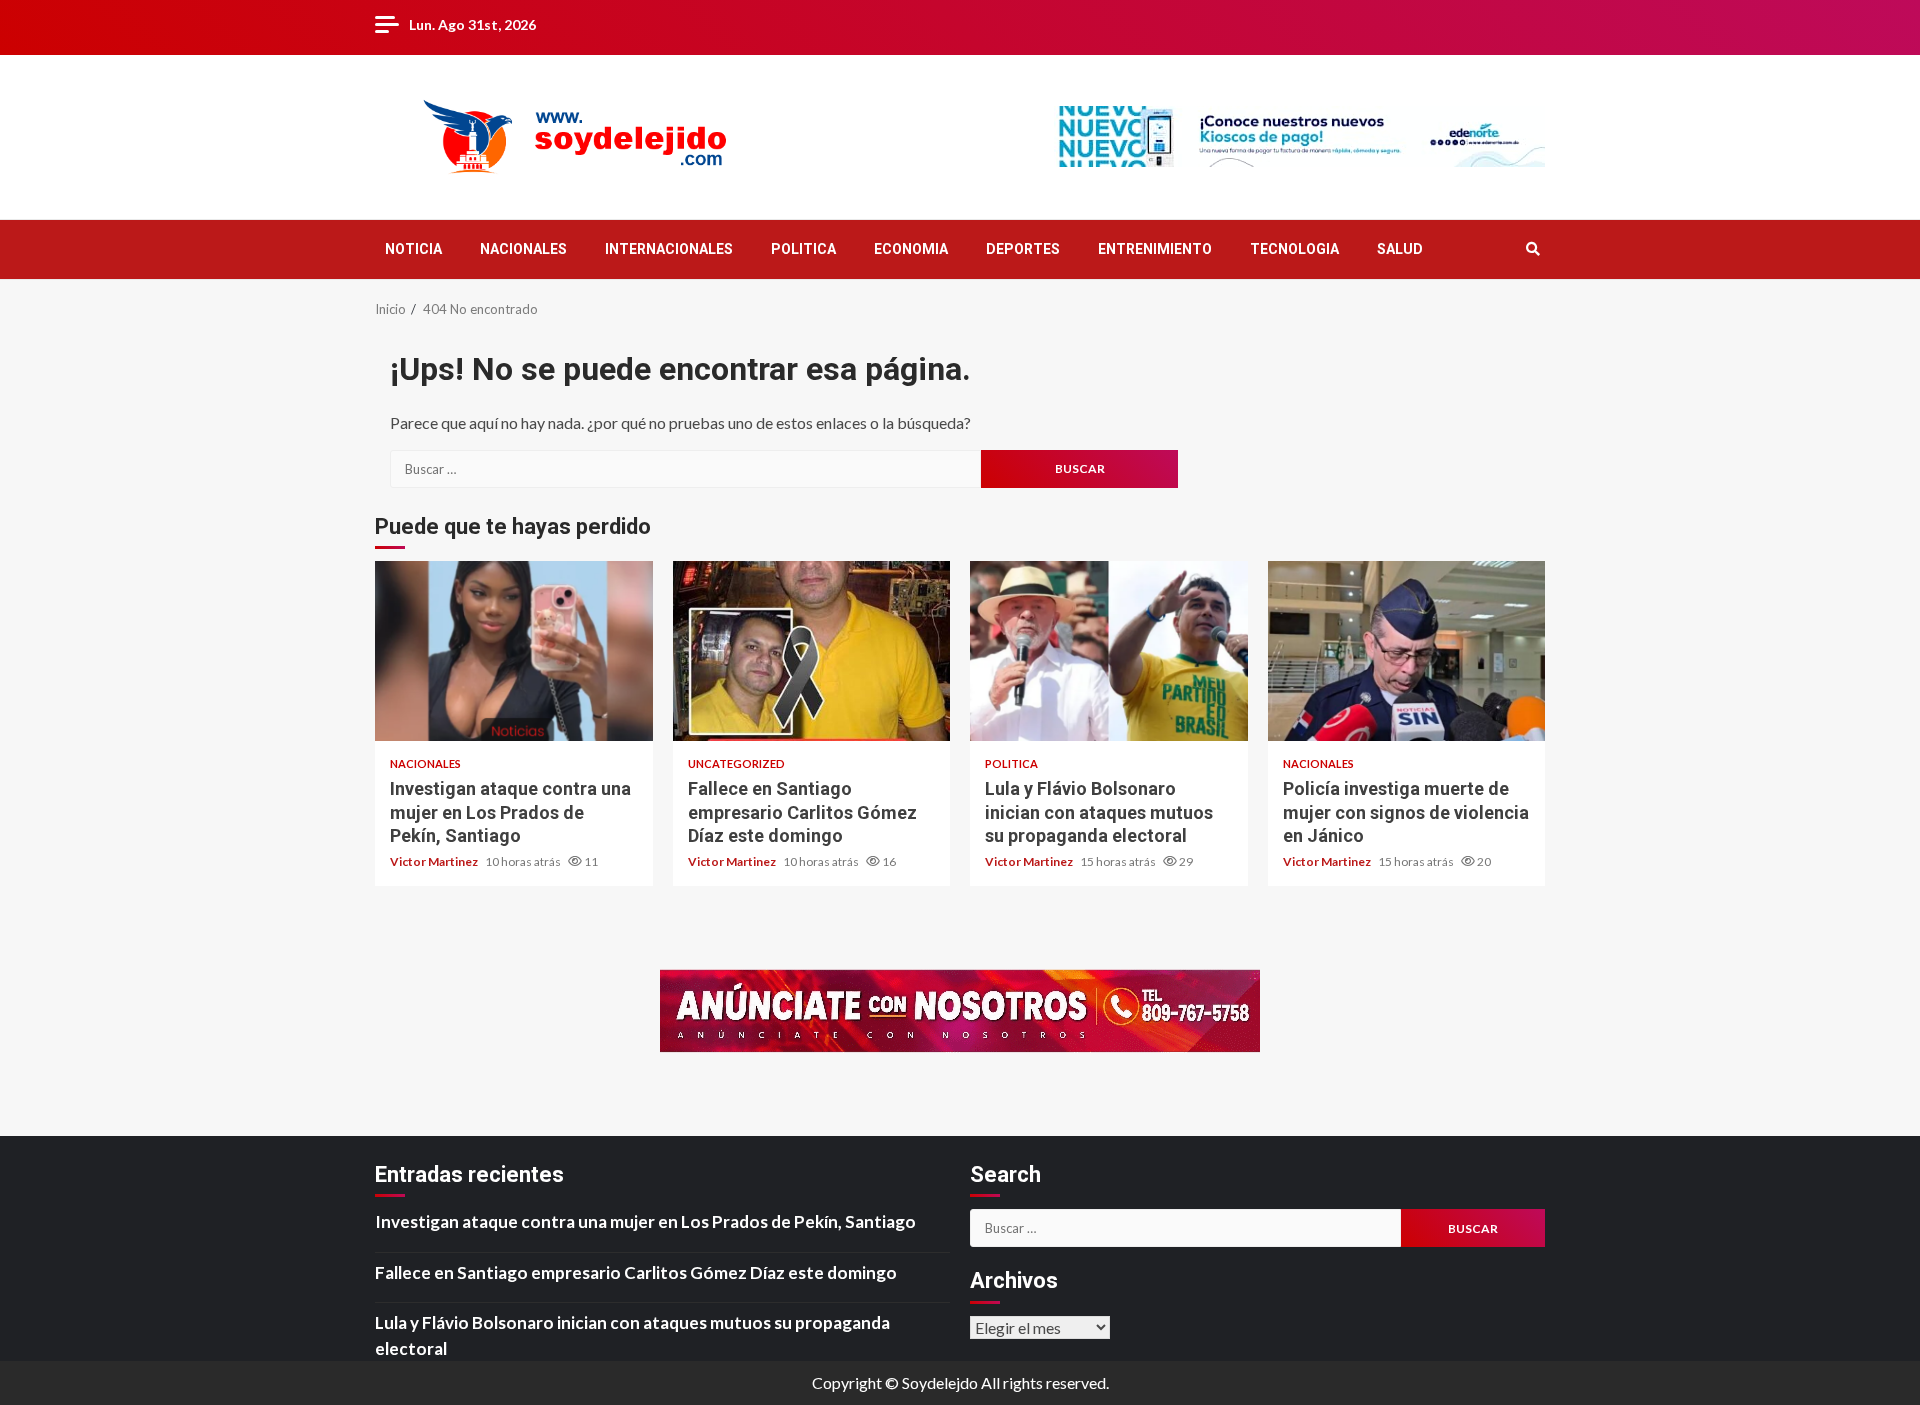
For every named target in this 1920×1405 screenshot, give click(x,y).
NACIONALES (523, 249)
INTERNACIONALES (669, 249)
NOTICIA (413, 249)
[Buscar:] (685, 469)
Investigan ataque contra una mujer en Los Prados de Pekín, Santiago (514, 651)
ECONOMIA (911, 249)
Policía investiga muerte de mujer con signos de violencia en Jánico (1407, 651)
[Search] (1532, 249)
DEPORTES (1023, 249)
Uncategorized (736, 763)
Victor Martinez (435, 861)
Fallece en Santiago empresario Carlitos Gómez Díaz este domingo (812, 651)
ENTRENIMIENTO (1155, 249)
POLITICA (803, 249)
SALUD (1400, 249)
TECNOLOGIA (1294, 249)
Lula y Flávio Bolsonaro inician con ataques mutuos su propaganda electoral (1109, 651)
